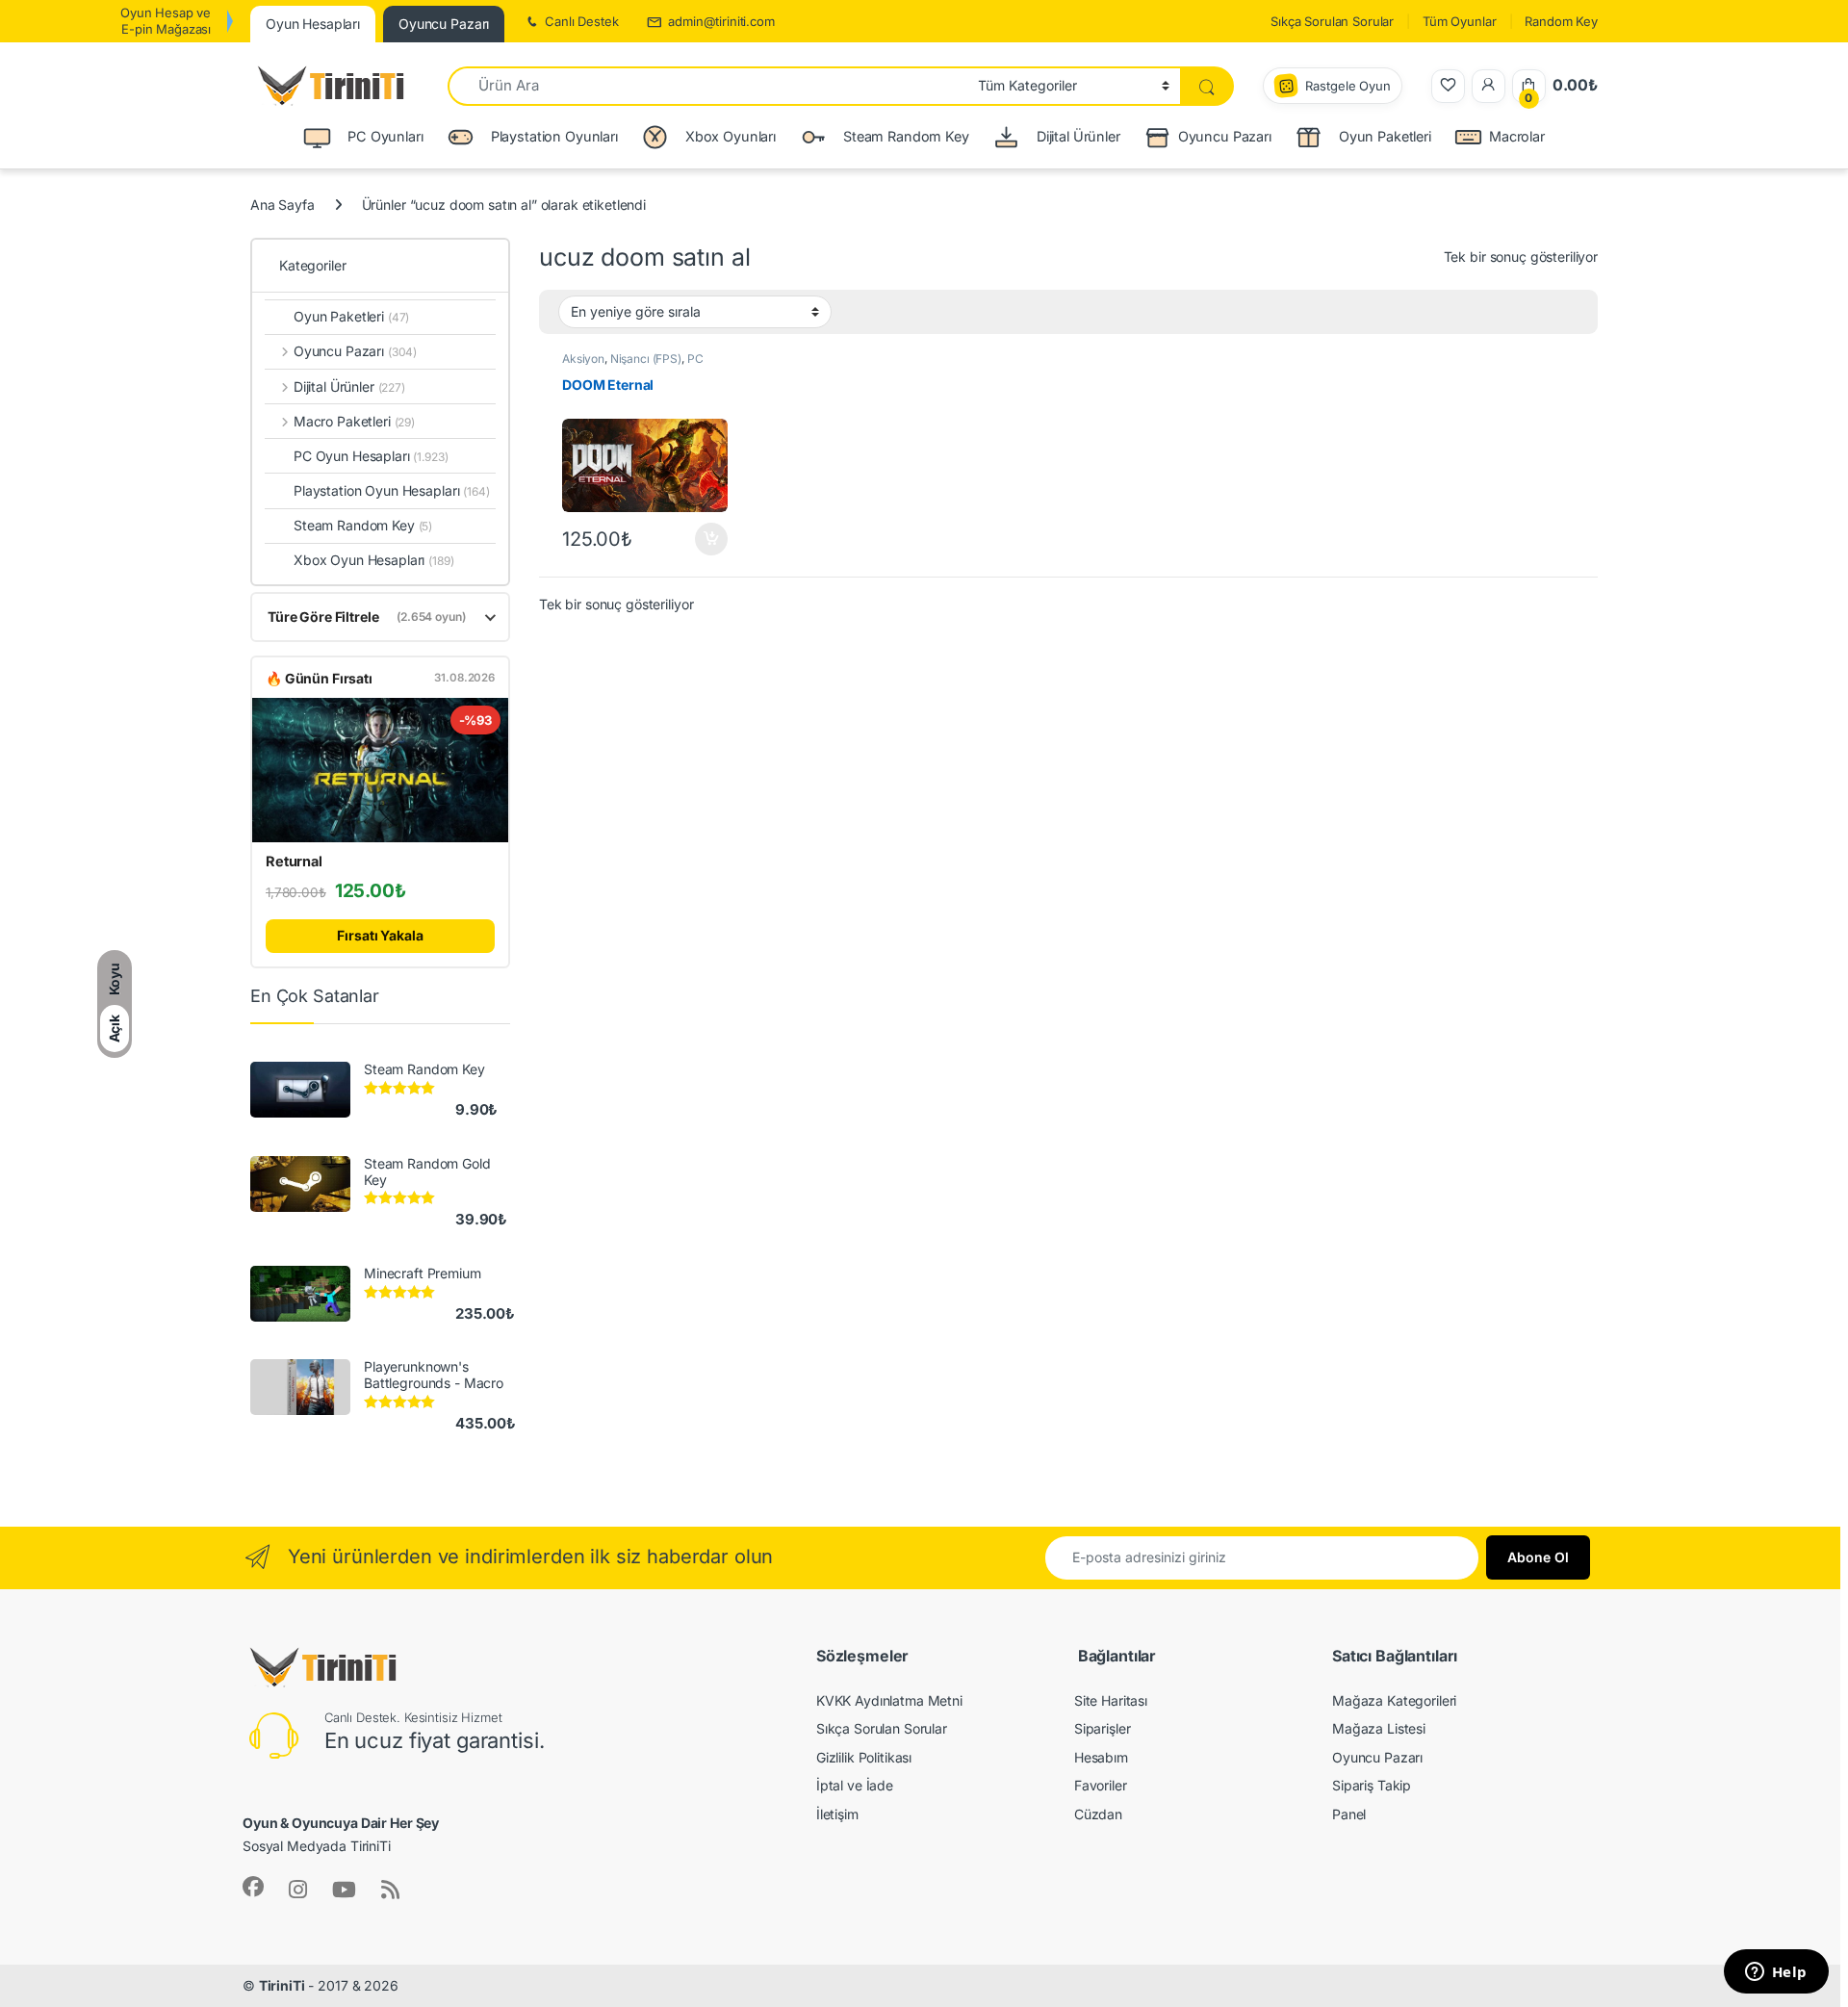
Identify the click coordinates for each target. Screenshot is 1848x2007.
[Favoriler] (1448, 86)
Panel (1349, 1814)
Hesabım (1101, 1757)
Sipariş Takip (1372, 1785)
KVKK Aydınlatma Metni (889, 1700)
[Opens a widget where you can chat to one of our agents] (1776, 1973)
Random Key (1561, 21)
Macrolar (1517, 136)
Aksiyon (583, 359)
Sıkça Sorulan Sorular (1332, 21)
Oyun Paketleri (351, 316)
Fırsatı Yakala (380, 935)
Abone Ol (1538, 1557)
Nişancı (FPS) (646, 359)
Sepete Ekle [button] (706, 539)
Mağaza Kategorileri (1394, 1700)
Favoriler (1101, 1785)
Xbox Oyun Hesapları (374, 560)
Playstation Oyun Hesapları (392, 490)
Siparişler (1103, 1728)
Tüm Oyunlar (1459, 21)
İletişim (837, 1814)
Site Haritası (1111, 1700)
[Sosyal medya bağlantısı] (253, 1887)
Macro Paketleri (354, 421)
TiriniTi (282, 1985)
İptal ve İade (855, 1785)
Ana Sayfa (282, 205)
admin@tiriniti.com (721, 21)
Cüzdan (1098, 1814)
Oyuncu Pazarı (1225, 136)
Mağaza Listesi (1379, 1728)
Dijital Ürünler (349, 386)
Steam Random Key (363, 525)
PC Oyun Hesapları (632, 365)
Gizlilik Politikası (864, 1757)
